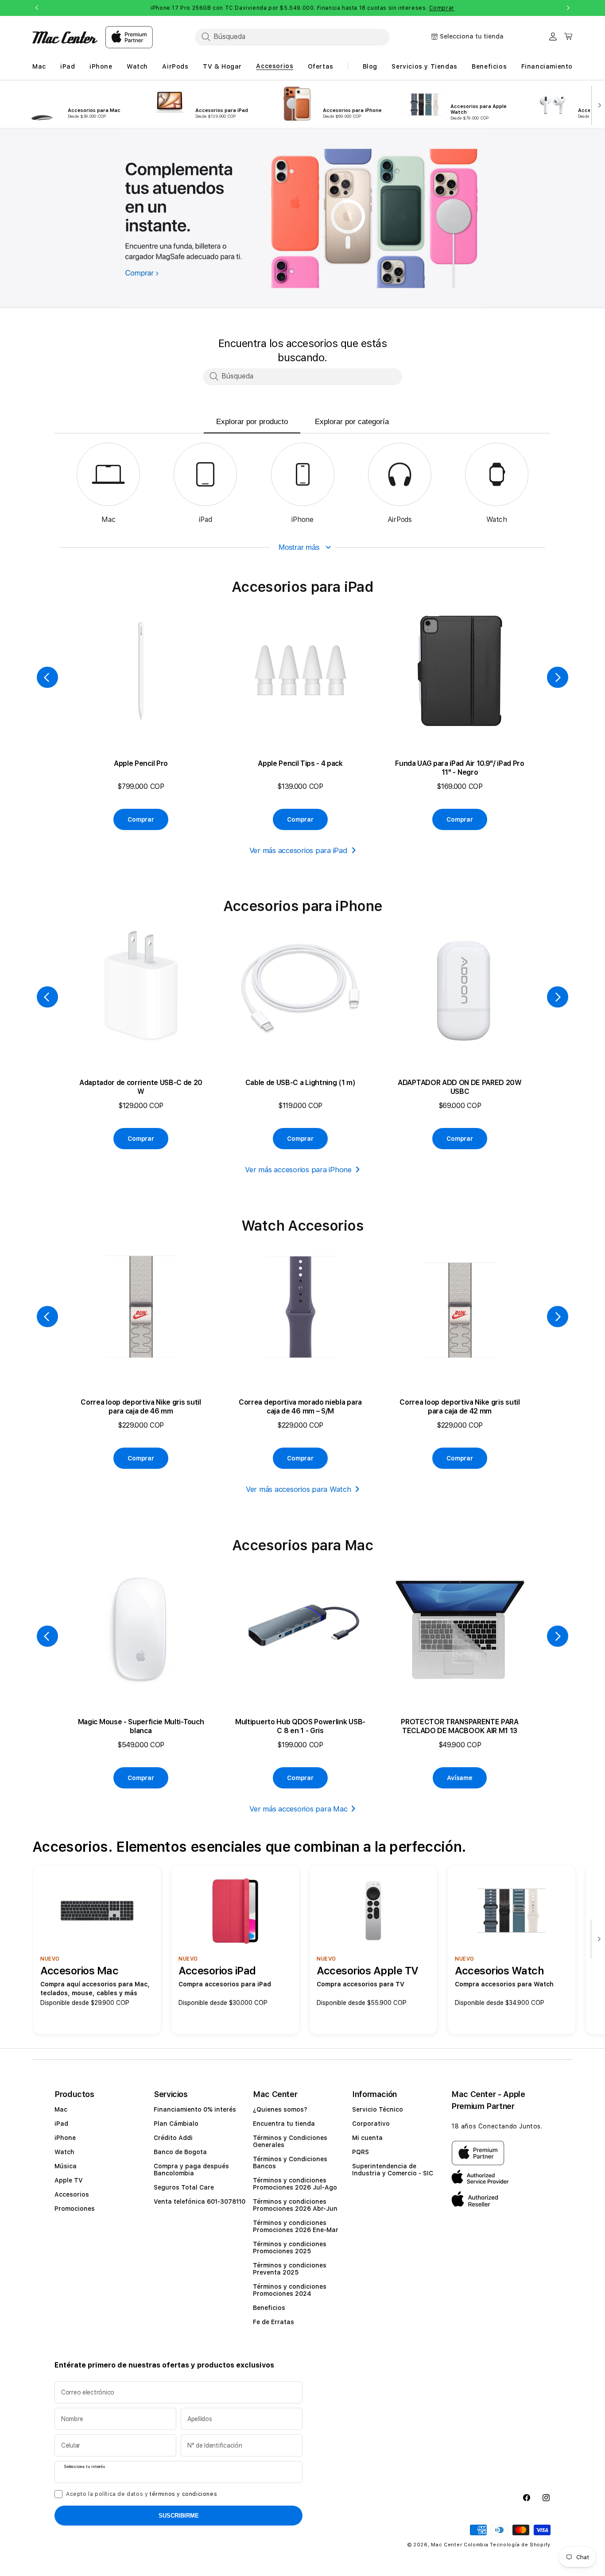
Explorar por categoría (352, 422)
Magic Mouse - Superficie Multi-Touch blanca (141, 1726)
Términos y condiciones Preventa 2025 (290, 2269)
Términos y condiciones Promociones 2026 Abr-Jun (295, 2205)
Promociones (75, 2209)
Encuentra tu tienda (284, 2124)
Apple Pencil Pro (141, 763)
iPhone (65, 2138)
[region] (302, 218)
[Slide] (302, 218)
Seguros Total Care (184, 2187)
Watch (64, 2152)
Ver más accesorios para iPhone (298, 1170)
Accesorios (72, 2194)
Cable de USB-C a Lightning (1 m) (301, 1083)
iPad (61, 2124)
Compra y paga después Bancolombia (191, 2170)
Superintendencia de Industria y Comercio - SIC (393, 2170)
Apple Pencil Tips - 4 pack (300, 763)
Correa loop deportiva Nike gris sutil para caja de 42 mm (460, 1407)
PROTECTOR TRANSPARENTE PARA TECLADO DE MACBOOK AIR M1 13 (460, 1726)
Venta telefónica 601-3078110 (200, 2201)
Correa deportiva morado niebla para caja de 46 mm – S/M (300, 1407)
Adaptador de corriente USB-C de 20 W (141, 1087)
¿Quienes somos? (280, 2109)
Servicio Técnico (378, 2109)
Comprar (442, 8)
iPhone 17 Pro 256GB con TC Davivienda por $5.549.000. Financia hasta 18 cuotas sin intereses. (302, 8)
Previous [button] (37, 8)
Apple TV (69, 2180)
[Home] (65, 37)
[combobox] (292, 37)
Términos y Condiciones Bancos (290, 2163)
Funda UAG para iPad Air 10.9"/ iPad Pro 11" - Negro (460, 768)
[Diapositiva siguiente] (597, 104)
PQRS (361, 2152)
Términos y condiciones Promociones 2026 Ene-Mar (296, 2226)
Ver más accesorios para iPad (299, 850)
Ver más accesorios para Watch (299, 1489)
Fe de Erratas (273, 2322)
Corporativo (371, 2124)
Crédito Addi (173, 2138)
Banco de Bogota (180, 2152)
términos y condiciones (183, 2494)
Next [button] (568, 8)
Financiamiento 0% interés (195, 2109)
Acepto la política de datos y (142, 2494)
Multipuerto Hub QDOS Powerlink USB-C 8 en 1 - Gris (300, 1726)
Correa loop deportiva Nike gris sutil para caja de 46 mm (141, 1407)
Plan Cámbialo (176, 2124)
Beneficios (269, 2308)
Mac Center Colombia (460, 2545)
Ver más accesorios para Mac (298, 1809)
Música (66, 2166)
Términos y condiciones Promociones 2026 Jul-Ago (295, 2184)
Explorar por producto (252, 422)
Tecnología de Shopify (520, 2545)
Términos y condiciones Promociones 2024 (290, 2290)
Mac (61, 2109)
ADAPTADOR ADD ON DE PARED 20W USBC (460, 1087)
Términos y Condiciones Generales (290, 2141)
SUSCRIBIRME (179, 2516)
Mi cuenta (367, 2138)
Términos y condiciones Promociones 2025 (290, 2248)
